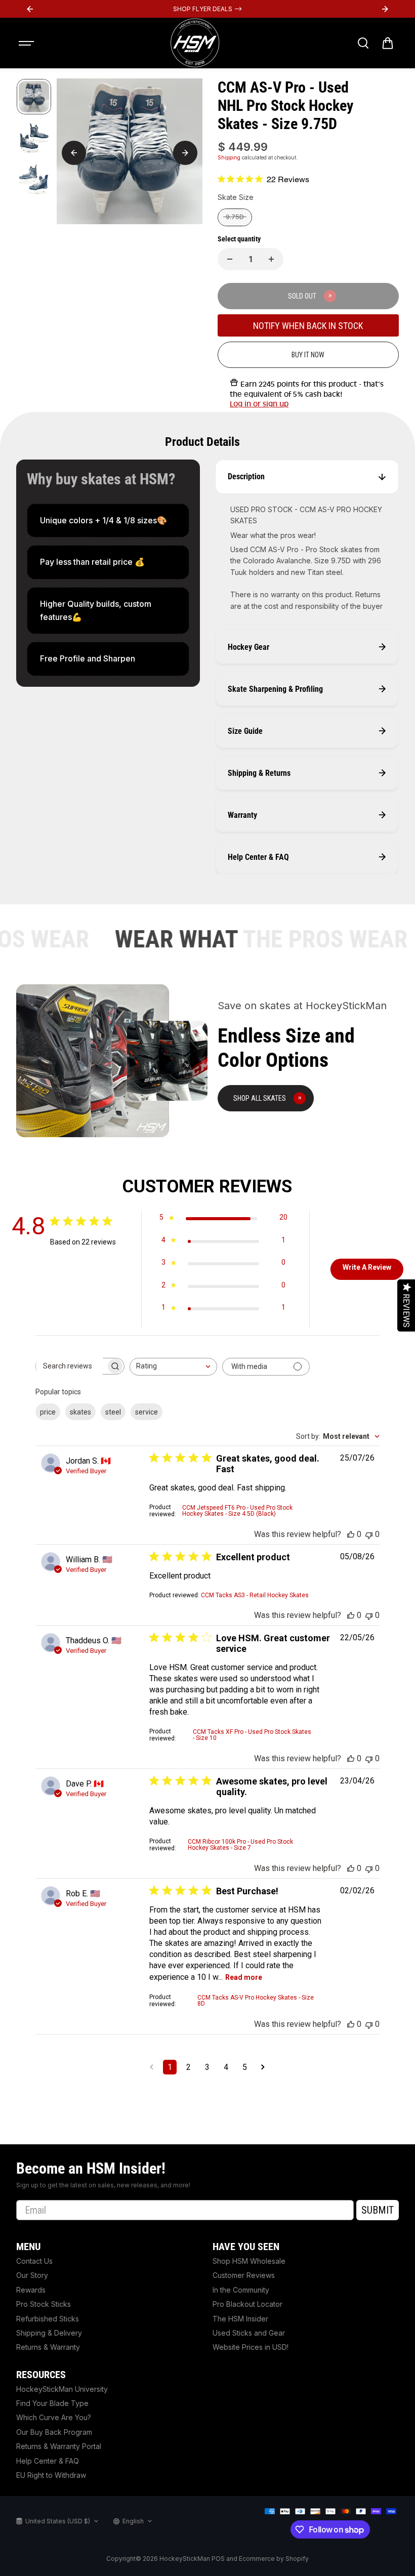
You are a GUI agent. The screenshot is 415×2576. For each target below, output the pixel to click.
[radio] (235, 217)
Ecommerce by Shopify (274, 2559)
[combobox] (173, 1367)
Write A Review (367, 1267)
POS (218, 2559)
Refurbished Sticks (48, 2319)
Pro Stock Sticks (44, 2304)
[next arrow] (185, 153)
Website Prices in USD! (251, 2347)
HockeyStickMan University (62, 2389)
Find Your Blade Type (52, 2403)
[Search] (363, 43)
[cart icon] (388, 43)
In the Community (241, 2290)
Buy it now (308, 355)
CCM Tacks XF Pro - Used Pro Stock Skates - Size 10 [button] (252, 1735)
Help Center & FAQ (48, 2461)
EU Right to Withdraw (51, 2475)
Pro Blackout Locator (247, 2304)
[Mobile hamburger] (27, 43)
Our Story (32, 2275)
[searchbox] (71, 1366)
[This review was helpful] (351, 1534)
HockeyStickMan (185, 2559)
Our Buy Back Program (54, 2432)
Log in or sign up (259, 404)
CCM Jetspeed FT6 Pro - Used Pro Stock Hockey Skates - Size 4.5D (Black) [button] (237, 1511)
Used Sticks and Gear (249, 2333)
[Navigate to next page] (263, 2067)
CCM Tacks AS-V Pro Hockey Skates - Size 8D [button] (256, 2001)
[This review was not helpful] (369, 1534)
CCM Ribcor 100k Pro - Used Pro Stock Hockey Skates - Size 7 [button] (240, 1845)
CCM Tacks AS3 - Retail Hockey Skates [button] (255, 1595)
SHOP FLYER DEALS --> (207, 9)
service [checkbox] (147, 1412)
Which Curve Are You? (54, 2417)
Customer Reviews (244, 2275)
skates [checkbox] (80, 1412)
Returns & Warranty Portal (59, 2446)
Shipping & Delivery (49, 2333)
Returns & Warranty (48, 2347)
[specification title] (108, 521)
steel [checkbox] (113, 1412)
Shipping (229, 157)
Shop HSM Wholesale (249, 2261)
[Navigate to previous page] (152, 2067)
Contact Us (34, 2261)
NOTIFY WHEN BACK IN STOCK (308, 326)
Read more (244, 1977)
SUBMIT (378, 2210)
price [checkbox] (48, 1412)
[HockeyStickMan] (195, 43)
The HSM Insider (240, 2319)
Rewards (31, 2290)
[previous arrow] (74, 153)
